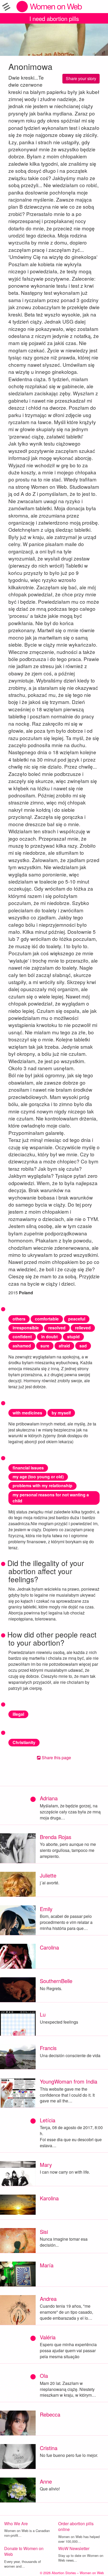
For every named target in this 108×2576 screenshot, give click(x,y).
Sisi (44, 2232)
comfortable (47, 1319)
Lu (43, 2014)
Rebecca (50, 2414)
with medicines (27, 1413)
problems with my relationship (42, 1486)
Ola (44, 2376)
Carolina (49, 1947)
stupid (73, 1337)
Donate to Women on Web (24, 2551)
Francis (48, 2048)
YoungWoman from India (69, 2081)
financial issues (28, 1468)
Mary (46, 2165)
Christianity (24, 1742)
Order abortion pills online (76, 2527)
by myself (61, 1413)
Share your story (81, 78)
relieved (83, 1328)
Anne (46, 2481)
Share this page (56, 1758)
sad (83, 1346)
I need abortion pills (54, 18)
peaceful (77, 1319)
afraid (64, 1346)
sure (45, 1346)
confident (22, 1337)
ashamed (22, 1346)
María (47, 2265)
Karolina (49, 2198)
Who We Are (16, 2524)
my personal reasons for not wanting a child (51, 1498)
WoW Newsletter (74, 2548)
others (19, 1319)
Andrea (48, 2299)
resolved (57, 1328)
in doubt (49, 1337)
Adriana (49, 1798)
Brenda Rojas (56, 1837)
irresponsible (26, 1328)
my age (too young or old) (38, 1477)
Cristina (49, 2448)
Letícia (48, 2120)
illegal (18, 1714)
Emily (46, 1909)
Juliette (48, 1875)
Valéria (48, 2337)
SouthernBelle (56, 1981)
